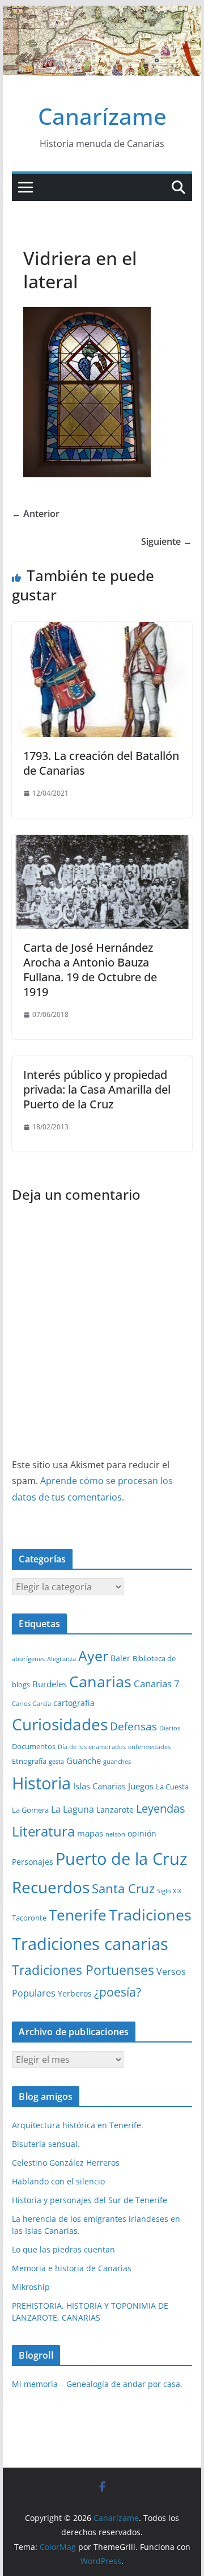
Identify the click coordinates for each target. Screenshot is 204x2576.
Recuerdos (51, 1887)
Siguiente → (167, 541)
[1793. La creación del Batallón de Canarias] (102, 630)
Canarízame (102, 116)
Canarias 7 (157, 1684)
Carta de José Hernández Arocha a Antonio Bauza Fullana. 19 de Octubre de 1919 (90, 970)
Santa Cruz (123, 1888)
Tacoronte (29, 1918)
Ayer (93, 1655)
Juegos (141, 1786)
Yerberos (75, 1993)
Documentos (34, 1746)
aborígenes (28, 1659)
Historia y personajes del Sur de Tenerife (90, 2200)
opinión (142, 1833)
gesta (56, 1762)
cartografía (74, 1703)
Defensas (133, 1726)
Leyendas (161, 1808)
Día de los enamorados (92, 1747)
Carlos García (31, 1704)
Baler (120, 1658)
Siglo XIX (169, 1891)
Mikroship (31, 2287)
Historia (41, 1783)
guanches (117, 1762)
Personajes (33, 1862)
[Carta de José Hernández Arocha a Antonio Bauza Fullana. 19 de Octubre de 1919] (102, 843)
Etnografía (29, 1761)
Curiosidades (60, 1724)
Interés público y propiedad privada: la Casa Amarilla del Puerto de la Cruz (97, 1089)
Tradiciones (150, 1915)
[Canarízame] (102, 14)
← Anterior (36, 514)
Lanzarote (115, 1810)
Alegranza (61, 1659)
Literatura (43, 1831)
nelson (115, 1834)
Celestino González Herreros (66, 2163)
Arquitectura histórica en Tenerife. (78, 2125)
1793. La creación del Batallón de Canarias (101, 763)
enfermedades (149, 1747)
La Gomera (30, 1810)
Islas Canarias (99, 1786)
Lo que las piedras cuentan (63, 2249)
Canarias (100, 1682)
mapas (90, 1833)
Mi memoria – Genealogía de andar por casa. (97, 2384)
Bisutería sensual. (46, 2144)
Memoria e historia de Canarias (72, 2268)
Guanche (84, 1760)
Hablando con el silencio (58, 2181)
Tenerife (78, 1915)
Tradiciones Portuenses (83, 1970)
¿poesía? (118, 1992)
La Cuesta (172, 1787)
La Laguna (73, 1809)
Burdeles (50, 1684)
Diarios (170, 1728)
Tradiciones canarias (90, 1943)
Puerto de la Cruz (122, 1858)
